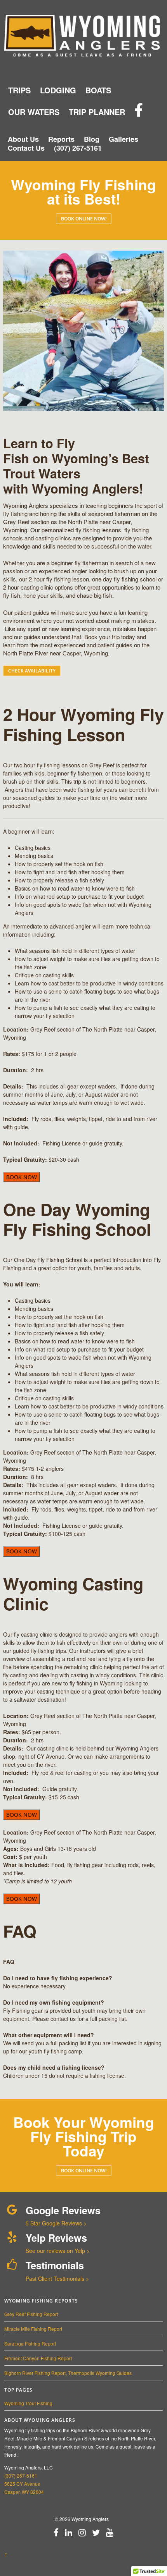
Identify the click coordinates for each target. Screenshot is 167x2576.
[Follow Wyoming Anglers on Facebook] (139, 111)
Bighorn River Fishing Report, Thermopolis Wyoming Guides (68, 2373)
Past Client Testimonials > (57, 2279)
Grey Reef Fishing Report (31, 2314)
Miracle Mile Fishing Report (33, 2329)
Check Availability (32, 671)
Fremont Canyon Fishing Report (38, 2358)
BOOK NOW (22, 1177)
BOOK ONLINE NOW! (84, 219)
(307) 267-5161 (21, 2475)
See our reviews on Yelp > (58, 2251)
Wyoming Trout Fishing (28, 2403)
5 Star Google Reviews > (56, 2223)
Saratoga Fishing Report (30, 2343)
